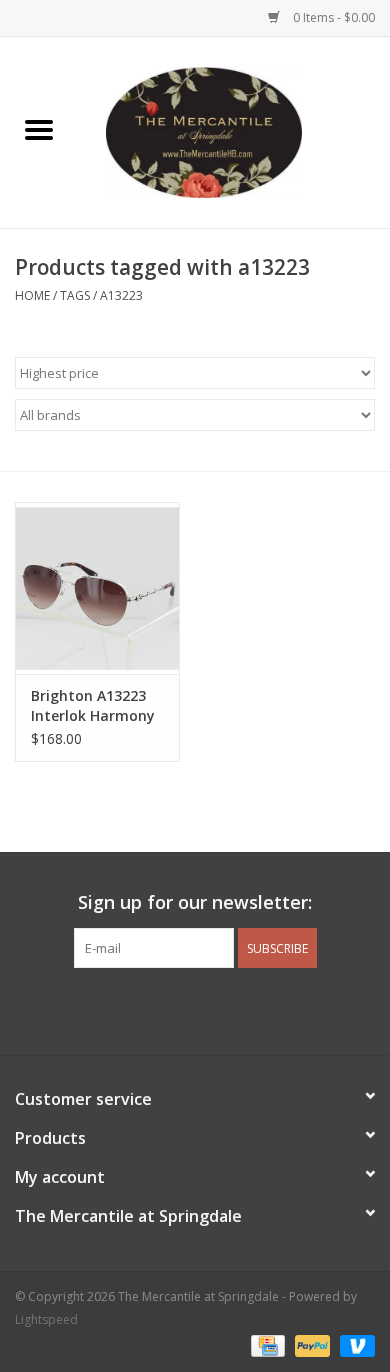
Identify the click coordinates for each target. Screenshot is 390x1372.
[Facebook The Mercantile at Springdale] (159, 1009)
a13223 (121, 295)
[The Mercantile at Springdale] (234, 130)
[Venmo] (354, 1344)
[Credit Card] (266, 1344)
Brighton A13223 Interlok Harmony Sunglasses (93, 706)
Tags (75, 295)
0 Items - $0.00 (332, 17)
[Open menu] (39, 129)
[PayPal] (310, 1344)
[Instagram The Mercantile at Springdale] (231, 1009)
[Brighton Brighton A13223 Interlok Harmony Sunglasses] (97, 588)
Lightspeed (46, 1319)
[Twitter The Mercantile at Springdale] (195, 1009)
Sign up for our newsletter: (195, 902)
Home (32, 295)
